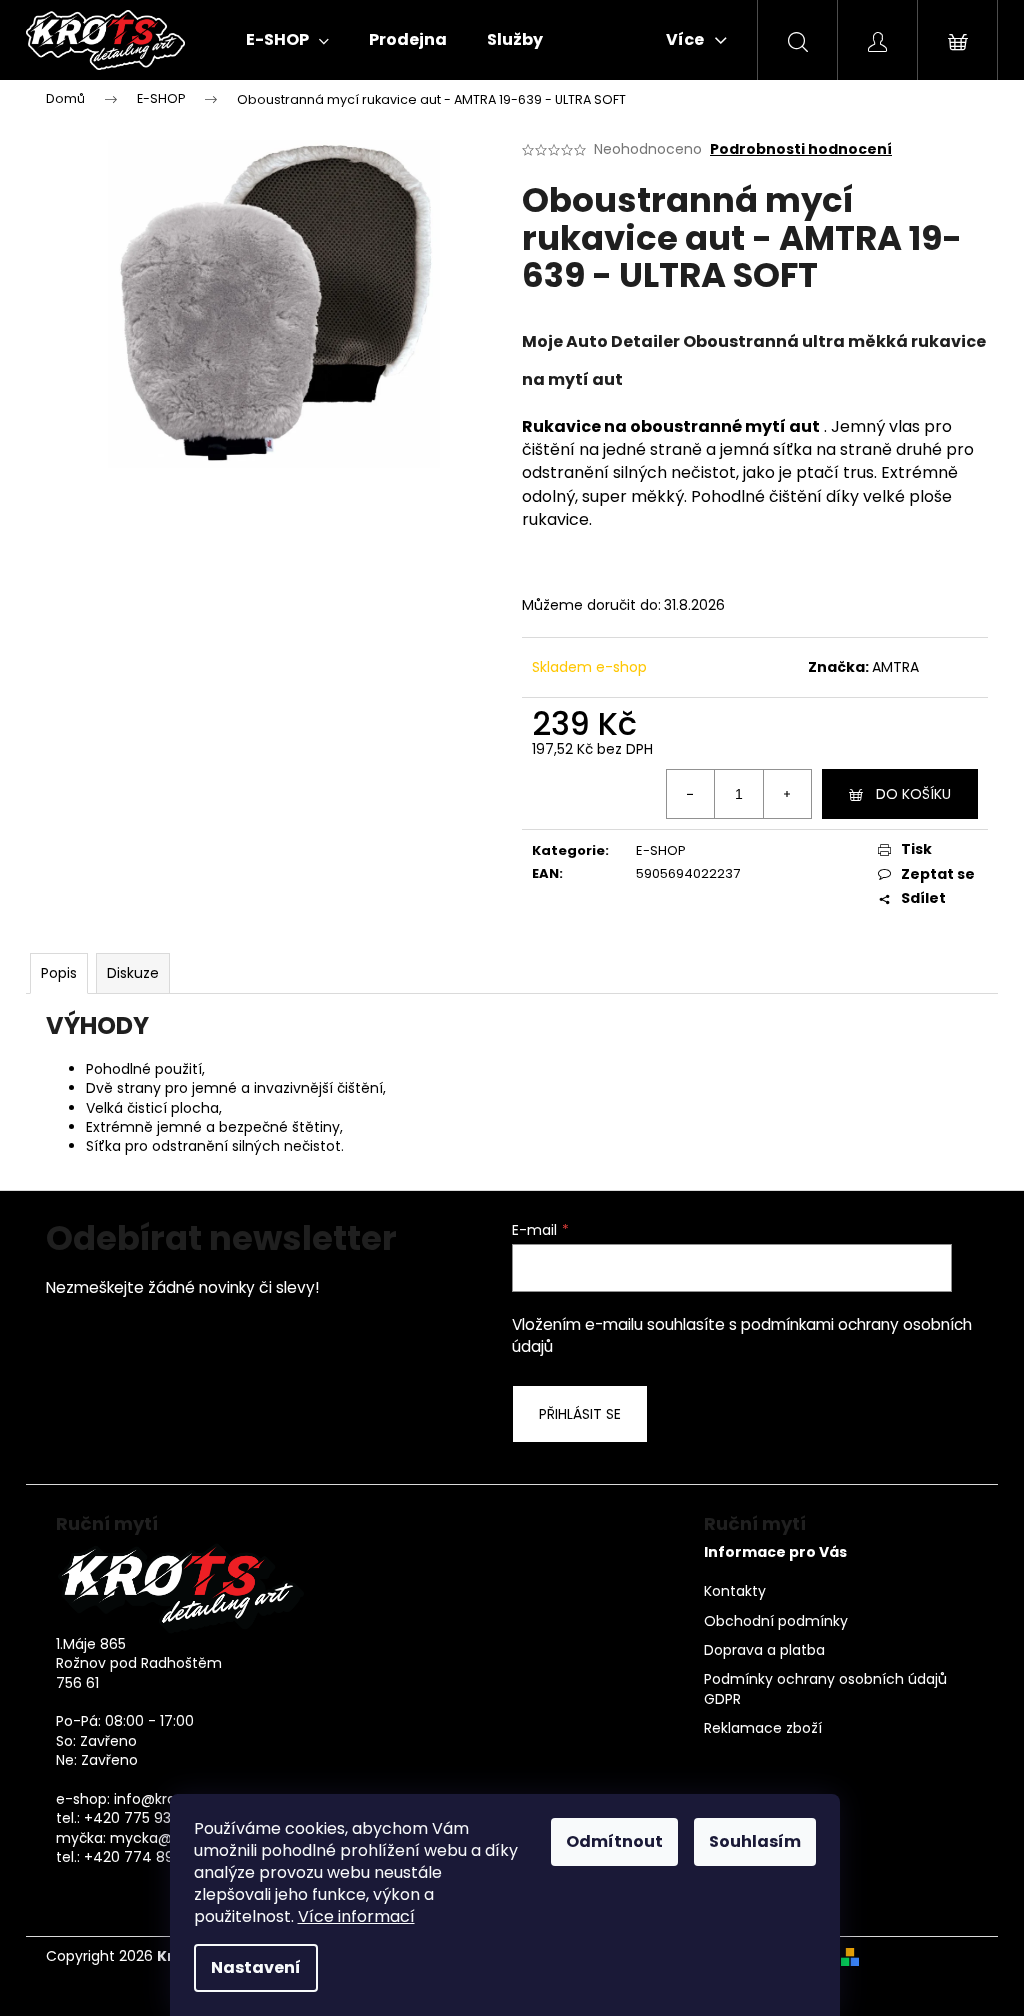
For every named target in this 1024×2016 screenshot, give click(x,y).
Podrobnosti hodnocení (801, 149)
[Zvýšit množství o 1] (787, 794)
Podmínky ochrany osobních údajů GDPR (825, 1689)
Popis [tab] (59, 973)
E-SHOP (661, 850)
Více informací (356, 1916)
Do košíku (913, 794)
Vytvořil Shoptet (922, 1956)
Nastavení (256, 1967)
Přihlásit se (580, 1414)
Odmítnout (614, 1841)
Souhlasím (755, 1841)
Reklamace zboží (763, 1728)
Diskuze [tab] (133, 973)
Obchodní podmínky (776, 1621)
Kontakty (735, 1591)
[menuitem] (287, 40)
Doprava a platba (764, 1650)
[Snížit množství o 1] (691, 794)
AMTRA (895, 667)
